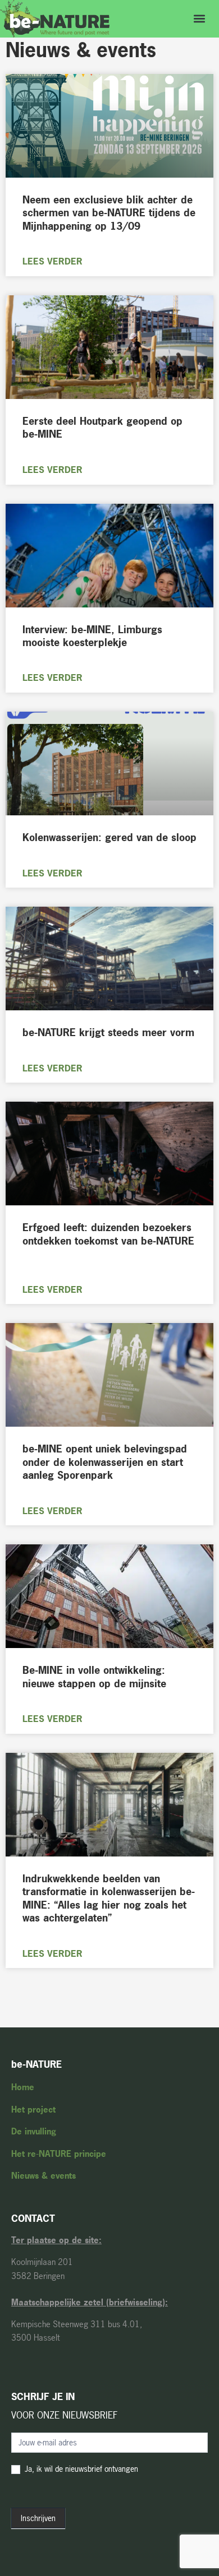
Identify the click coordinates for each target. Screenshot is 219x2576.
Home (23, 2087)
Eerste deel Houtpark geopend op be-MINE (102, 428)
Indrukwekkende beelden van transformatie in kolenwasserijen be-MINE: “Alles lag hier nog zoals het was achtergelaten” (109, 1898)
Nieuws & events (44, 2176)
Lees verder (53, 261)
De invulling (34, 2131)
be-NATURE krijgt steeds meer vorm (108, 1032)
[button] (199, 19)
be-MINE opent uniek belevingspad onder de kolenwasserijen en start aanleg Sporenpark (105, 1462)
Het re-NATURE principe (59, 2154)
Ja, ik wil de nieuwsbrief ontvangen (80, 2469)
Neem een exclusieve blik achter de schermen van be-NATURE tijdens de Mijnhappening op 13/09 (109, 213)
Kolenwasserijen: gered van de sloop (109, 837)
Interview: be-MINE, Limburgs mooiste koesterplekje (92, 636)
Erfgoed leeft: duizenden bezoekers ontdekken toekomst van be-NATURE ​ (108, 1234)
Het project (33, 2109)
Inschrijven (38, 2518)
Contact (33, 2218)
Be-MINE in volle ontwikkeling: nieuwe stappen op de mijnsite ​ (96, 1677)
